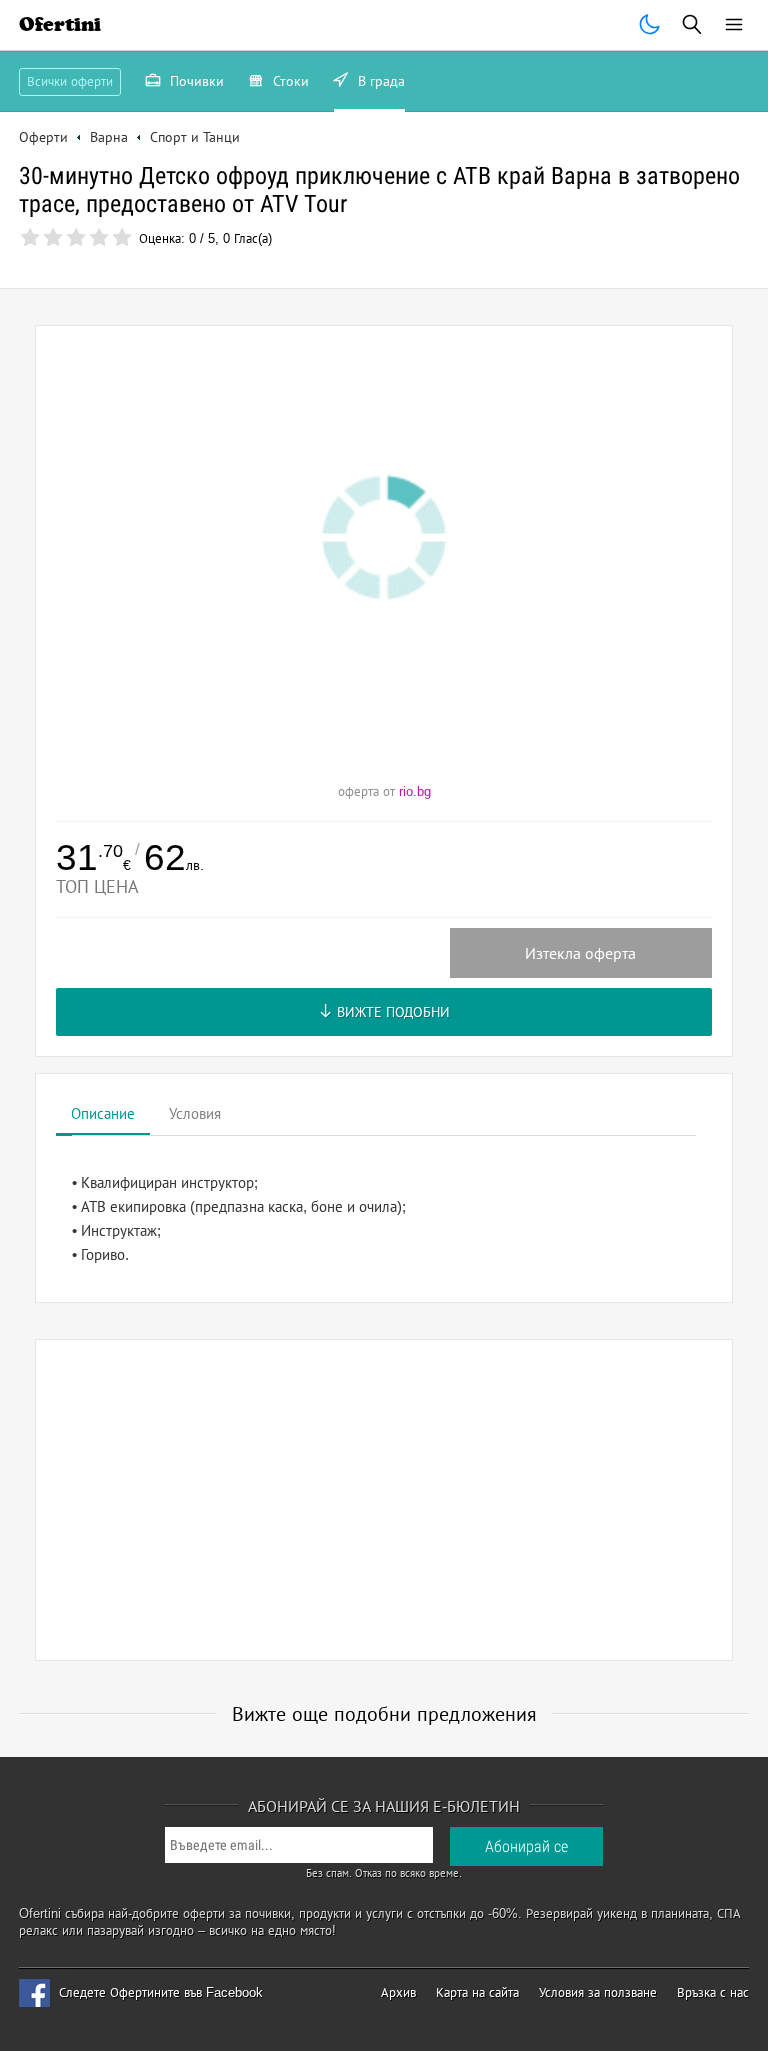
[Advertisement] (384, 1500)
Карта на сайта (477, 1992)
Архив (398, 1992)
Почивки (195, 81)
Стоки (289, 81)
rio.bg (415, 791)
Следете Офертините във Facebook (161, 1992)
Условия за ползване (598, 1992)
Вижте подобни (391, 1012)
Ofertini (60, 24)
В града (379, 81)
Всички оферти (70, 81)
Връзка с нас (713, 1992)
